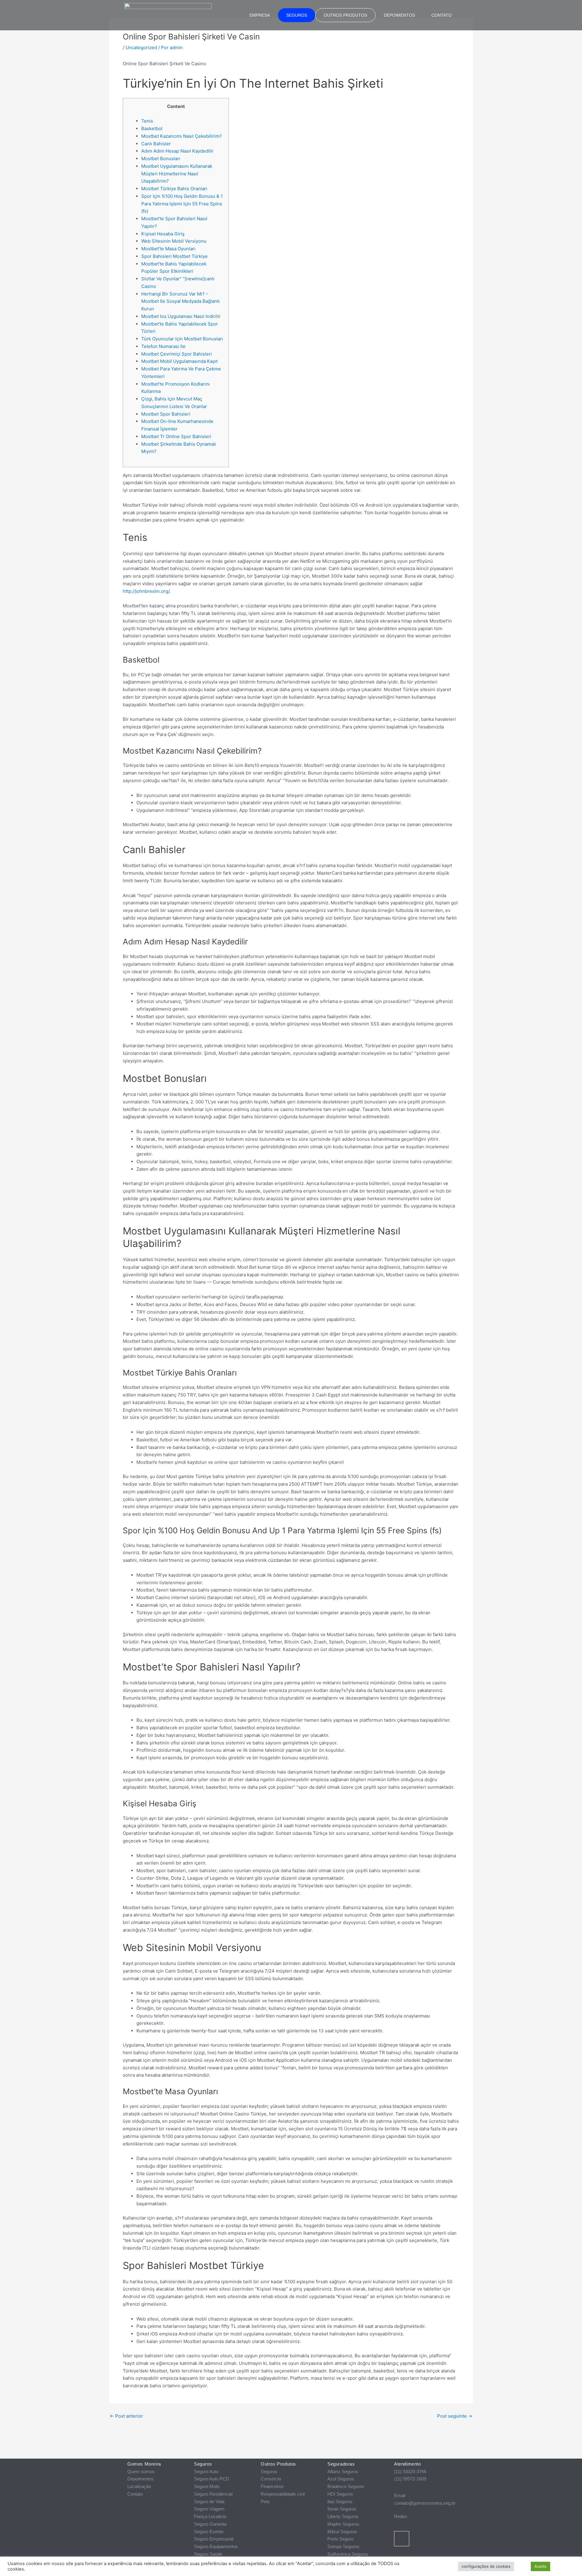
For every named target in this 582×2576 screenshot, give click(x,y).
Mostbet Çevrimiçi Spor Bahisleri (177, 354)
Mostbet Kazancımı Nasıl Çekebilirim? (182, 136)
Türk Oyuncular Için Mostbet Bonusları (182, 339)
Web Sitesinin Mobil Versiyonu (174, 241)
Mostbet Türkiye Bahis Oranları (174, 189)
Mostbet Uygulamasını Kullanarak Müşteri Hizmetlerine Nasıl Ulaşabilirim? (177, 174)
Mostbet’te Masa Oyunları (168, 249)
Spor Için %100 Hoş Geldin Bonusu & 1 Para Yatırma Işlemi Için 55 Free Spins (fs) (182, 204)
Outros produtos (345, 15)
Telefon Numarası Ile (163, 346)
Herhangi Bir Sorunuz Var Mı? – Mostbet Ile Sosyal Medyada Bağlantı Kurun (181, 301)
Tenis (147, 121)
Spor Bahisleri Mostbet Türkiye (174, 256)
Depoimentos (399, 15)
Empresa (260, 15)
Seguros (297, 15)
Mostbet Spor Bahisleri (166, 414)
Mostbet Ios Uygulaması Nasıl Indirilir (181, 316)
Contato (442, 15)
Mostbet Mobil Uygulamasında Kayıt (179, 361)
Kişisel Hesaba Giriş (163, 234)
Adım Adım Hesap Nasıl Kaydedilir (177, 151)
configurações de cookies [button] (486, 2566)
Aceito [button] (540, 2566)
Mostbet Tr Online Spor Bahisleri (176, 436)
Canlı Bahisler (156, 144)
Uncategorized (141, 47)
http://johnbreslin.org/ (146, 591)
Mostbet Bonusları (161, 159)
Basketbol (152, 128)
